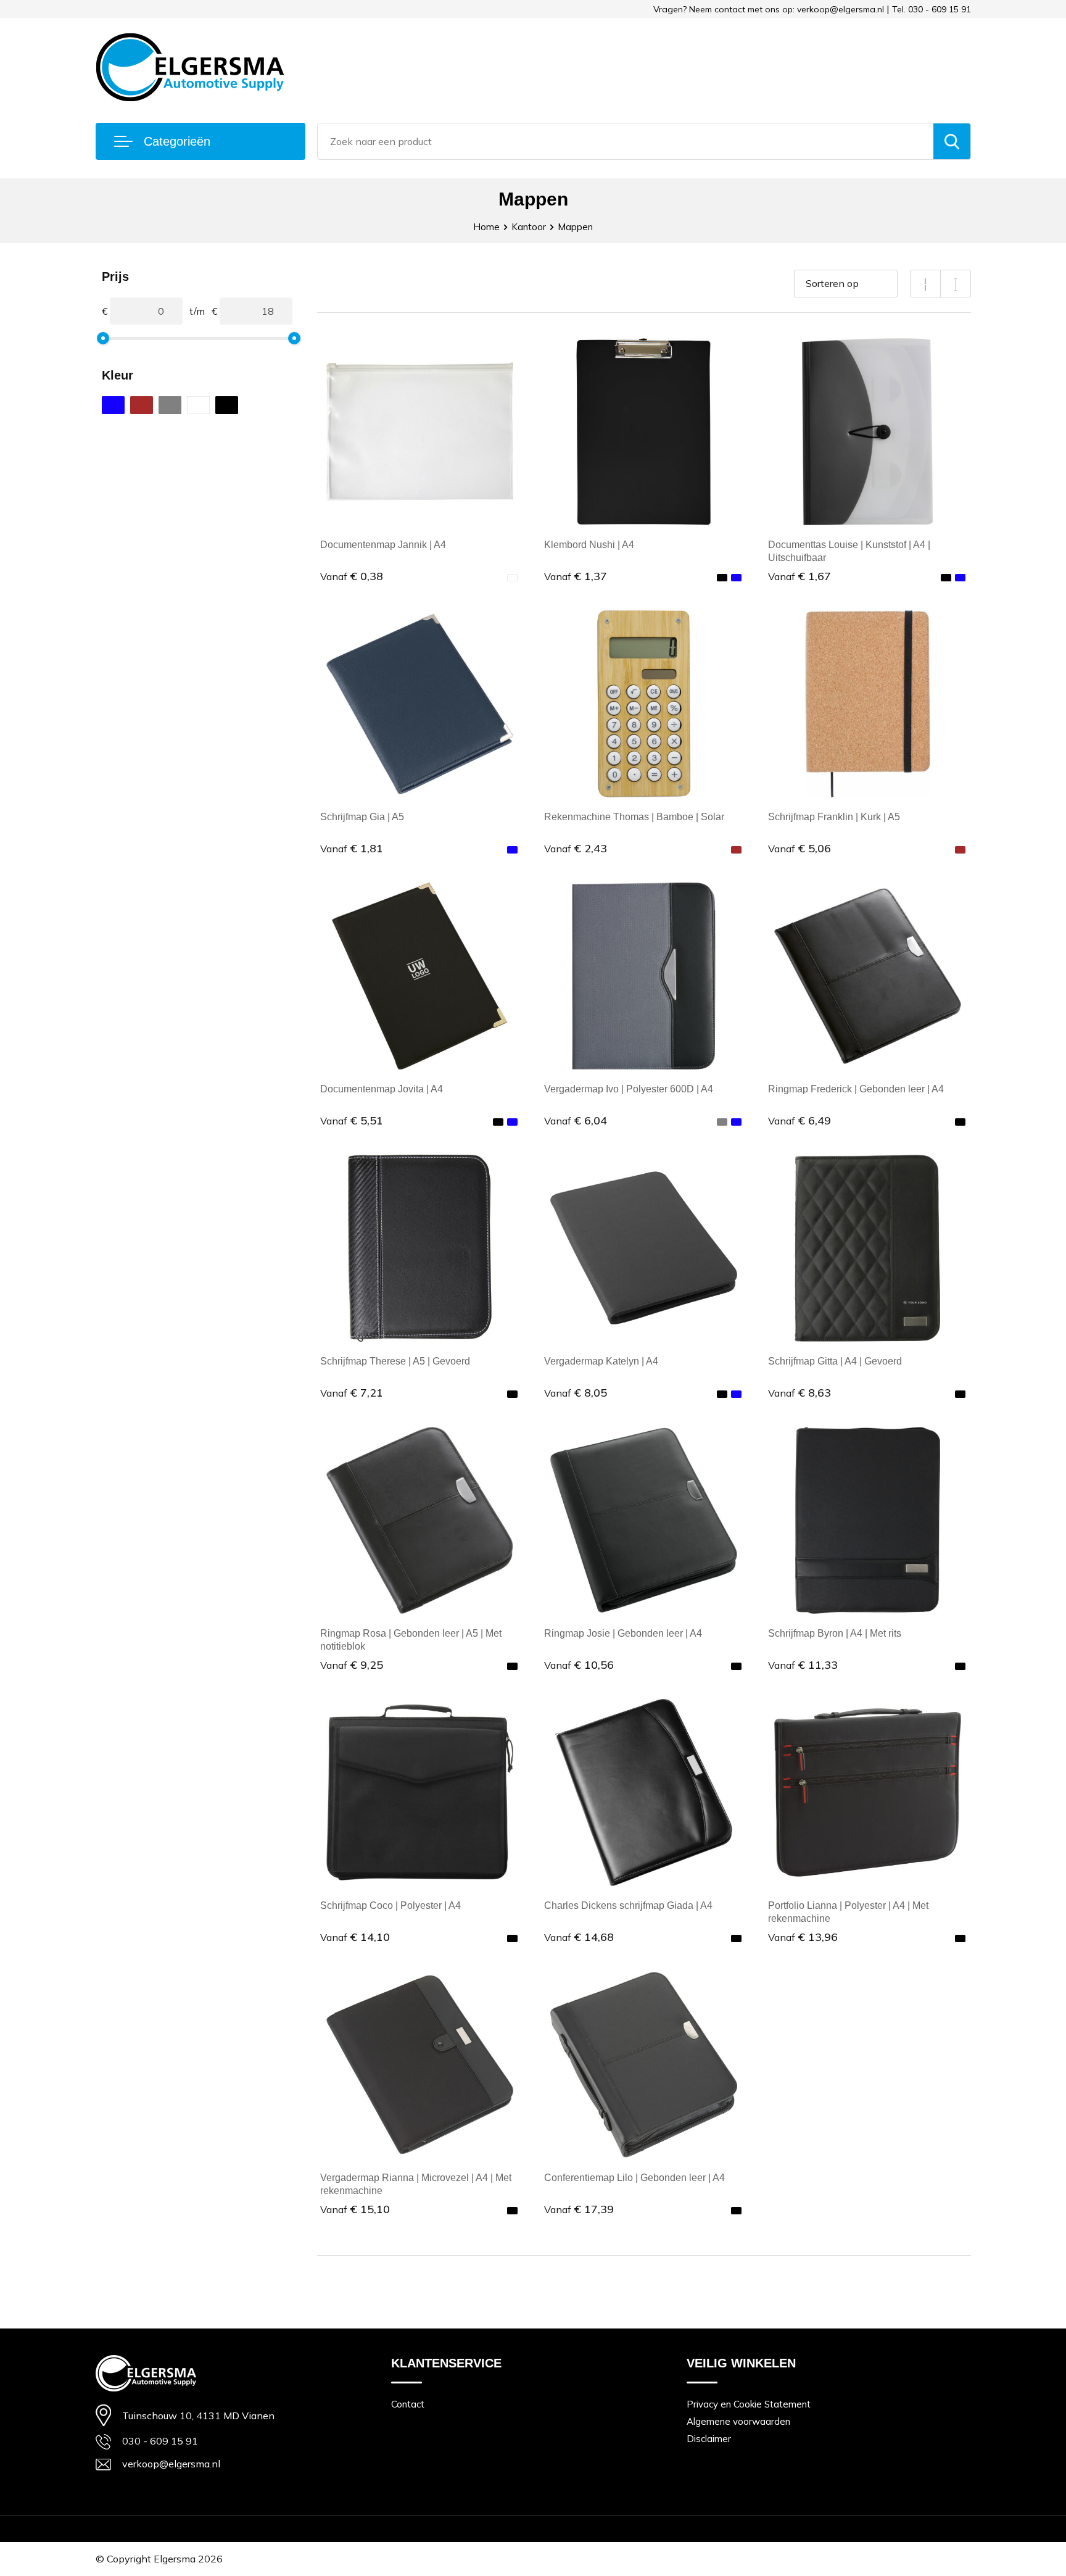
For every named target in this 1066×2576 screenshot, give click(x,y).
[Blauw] (113, 405)
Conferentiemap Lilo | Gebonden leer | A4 (634, 2178)
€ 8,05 (576, 1393)
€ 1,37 (576, 576)
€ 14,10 (355, 1937)
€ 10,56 (579, 1665)
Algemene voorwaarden (738, 2421)
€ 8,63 (799, 1393)
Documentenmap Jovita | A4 (382, 1089)
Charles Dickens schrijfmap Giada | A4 (628, 1905)
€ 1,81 (352, 848)
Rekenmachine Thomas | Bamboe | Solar (634, 817)
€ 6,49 (799, 1120)
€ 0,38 (352, 576)
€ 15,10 (355, 2209)
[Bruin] (142, 405)
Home (486, 227)
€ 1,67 (799, 576)
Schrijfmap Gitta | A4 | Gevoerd (835, 1361)
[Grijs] (170, 405)
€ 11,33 (803, 1665)
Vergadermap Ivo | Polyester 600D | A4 (629, 1089)
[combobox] (626, 141)
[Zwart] (227, 405)
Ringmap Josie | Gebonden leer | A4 (623, 1633)
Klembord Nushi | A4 (589, 545)
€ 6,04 (576, 1120)
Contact (408, 2404)
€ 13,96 (803, 1937)
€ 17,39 (579, 2209)
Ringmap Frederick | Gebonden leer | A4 (856, 1089)
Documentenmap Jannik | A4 (383, 545)
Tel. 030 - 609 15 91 (932, 9)
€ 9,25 (352, 1665)
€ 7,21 (352, 1393)
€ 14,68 (579, 1937)
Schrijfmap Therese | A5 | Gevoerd (395, 1361)
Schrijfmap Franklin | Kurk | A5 (834, 817)
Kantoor (529, 227)
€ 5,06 (799, 848)
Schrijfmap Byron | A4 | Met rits (835, 1633)
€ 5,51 (352, 1120)
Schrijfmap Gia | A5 (362, 817)
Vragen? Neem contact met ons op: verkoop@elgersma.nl (769, 9)
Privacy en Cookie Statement (749, 2404)
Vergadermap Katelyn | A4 (601, 1361)
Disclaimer (709, 2439)
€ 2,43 (576, 848)
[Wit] (198, 405)
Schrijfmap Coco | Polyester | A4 (390, 1905)
